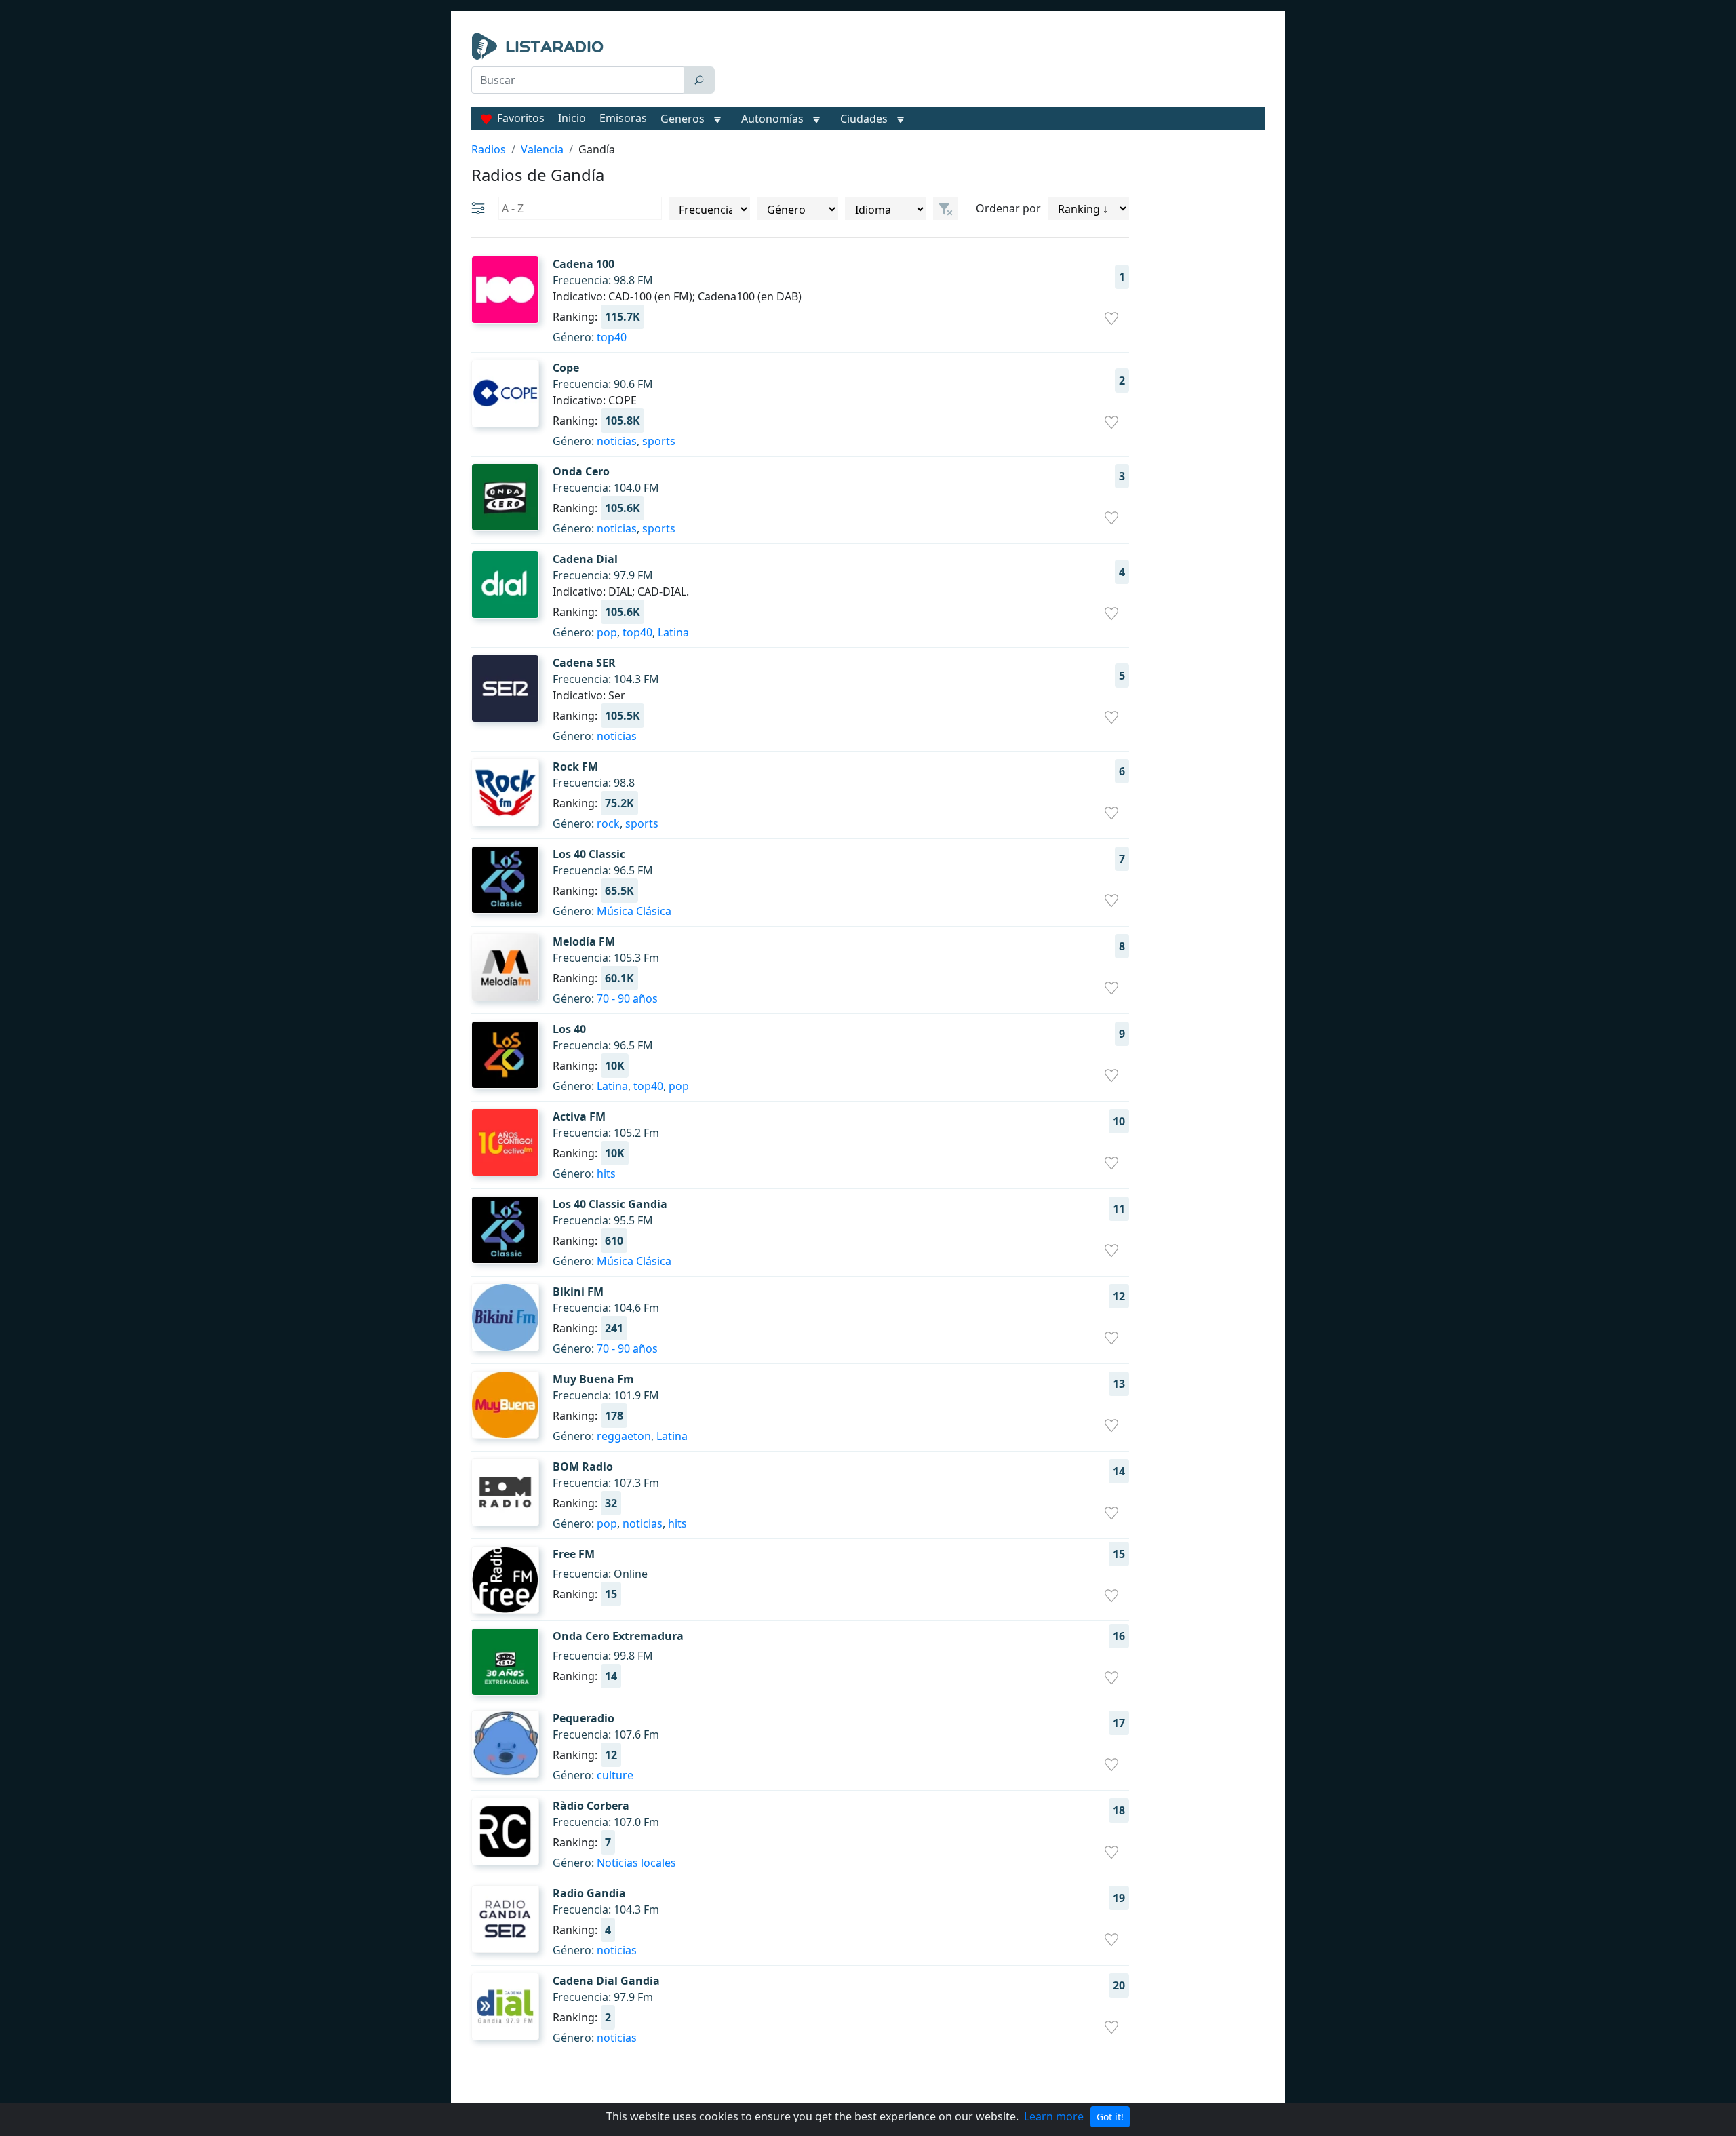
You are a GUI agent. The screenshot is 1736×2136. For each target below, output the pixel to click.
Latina (673, 632)
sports (659, 441)
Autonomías (772, 119)
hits (606, 1173)
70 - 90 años (627, 998)
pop (607, 632)
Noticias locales (636, 1863)
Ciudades (864, 119)
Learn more (1054, 2116)
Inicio (572, 118)
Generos (683, 119)
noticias (617, 441)
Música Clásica (634, 911)
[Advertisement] (993, 66)
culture (615, 1775)
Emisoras (623, 118)
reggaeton (624, 1436)
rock (608, 823)
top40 (612, 337)
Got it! (1110, 2117)
